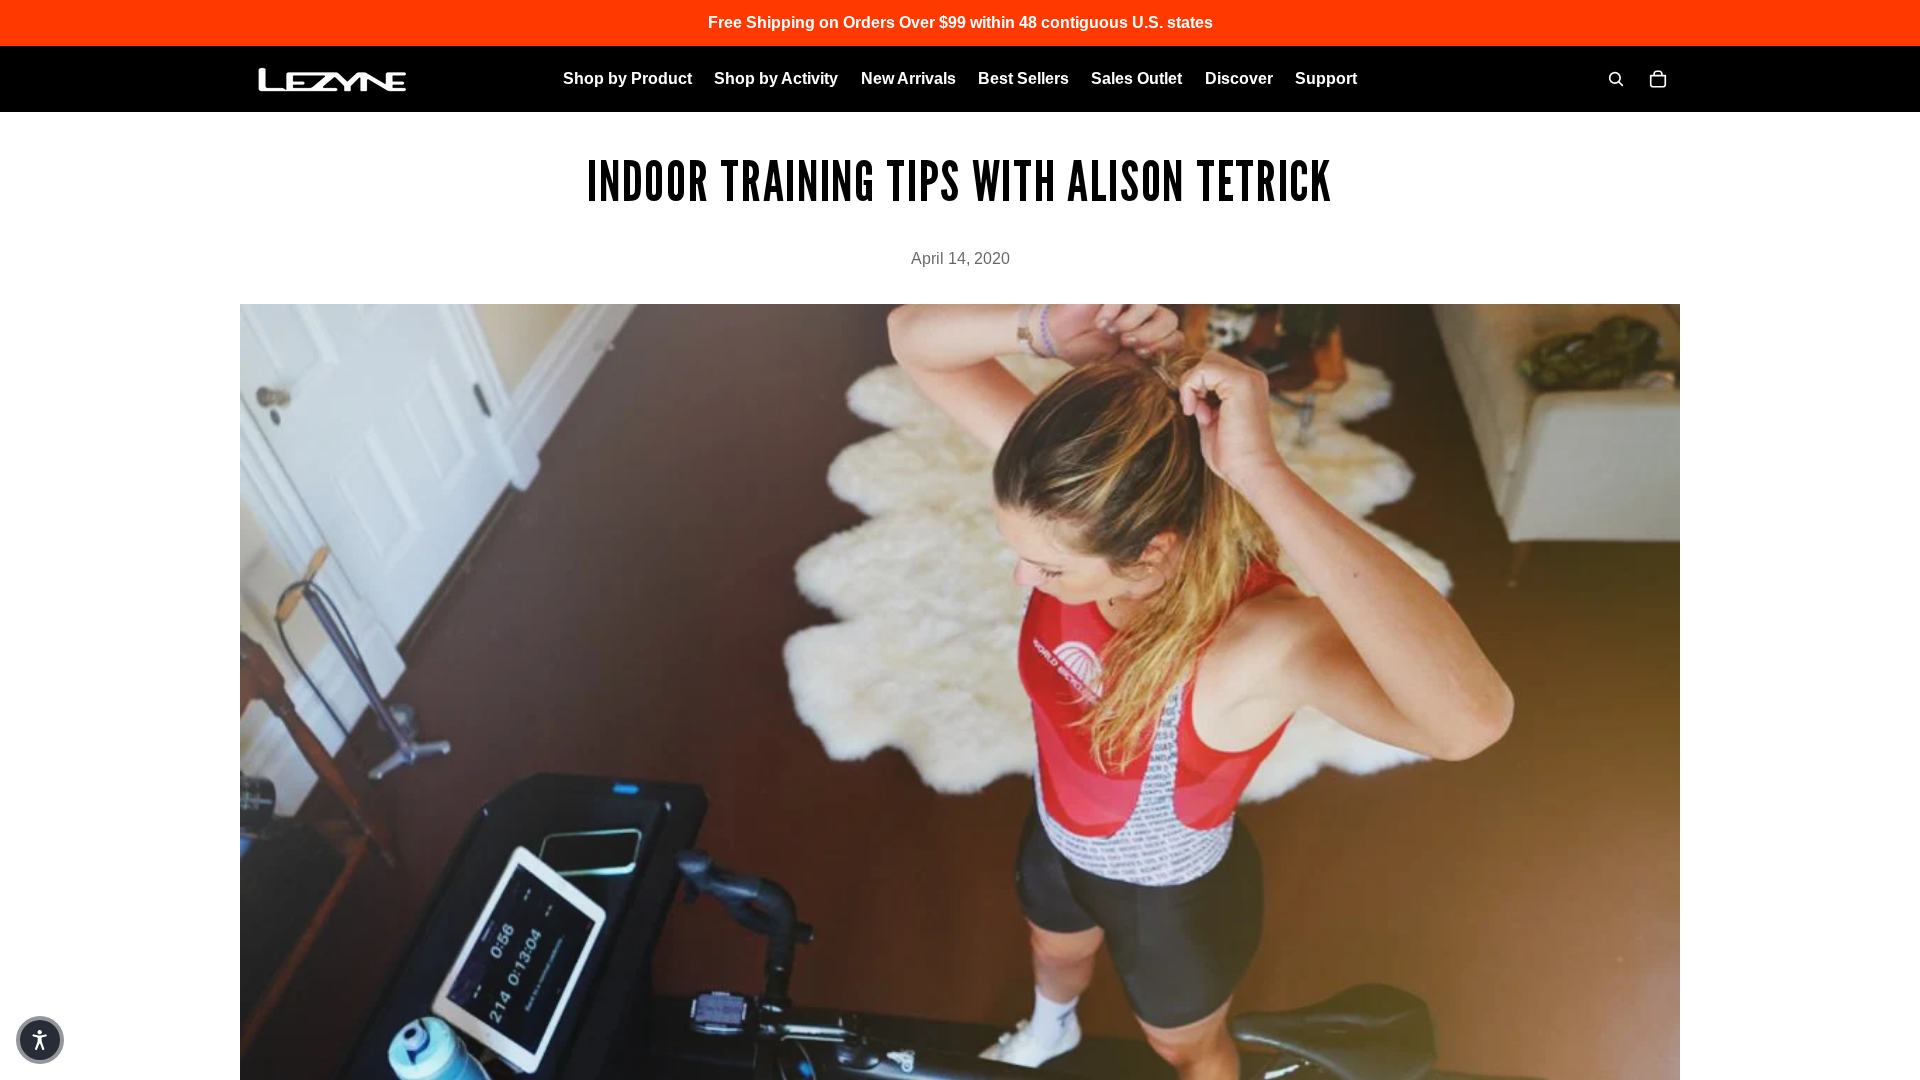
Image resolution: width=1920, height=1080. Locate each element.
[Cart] (1658, 79)
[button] (40, 1040)
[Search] (1616, 79)
